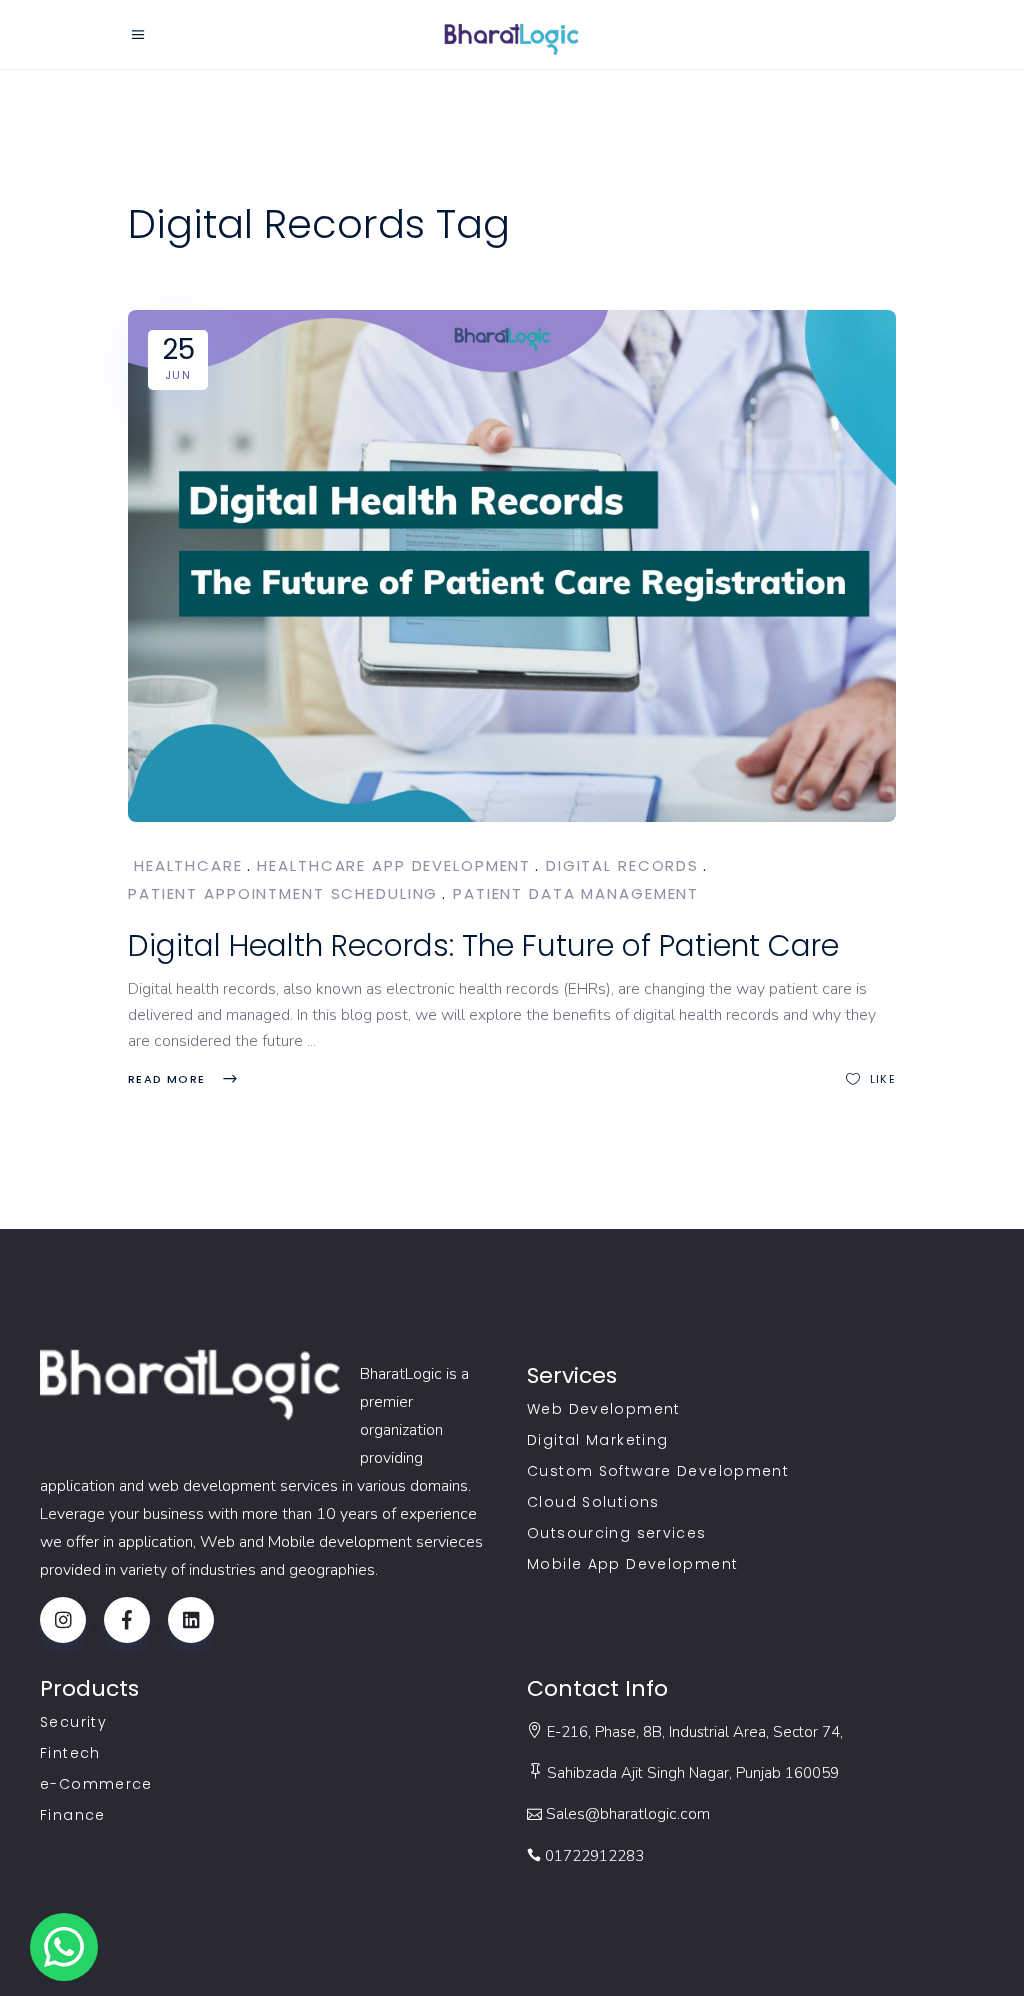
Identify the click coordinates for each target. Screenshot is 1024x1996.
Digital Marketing (597, 1440)
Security (73, 1722)
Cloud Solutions (593, 1502)
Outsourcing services (617, 1533)
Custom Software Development (658, 1471)
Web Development (604, 1409)
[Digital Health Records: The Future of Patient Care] (512, 566)
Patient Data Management (576, 893)
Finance (73, 1815)
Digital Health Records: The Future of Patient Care (483, 945)
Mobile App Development (632, 1564)
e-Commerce (96, 1784)
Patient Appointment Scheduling (283, 893)
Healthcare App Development (394, 865)
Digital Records (622, 865)
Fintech (70, 1753)
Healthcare (188, 865)
